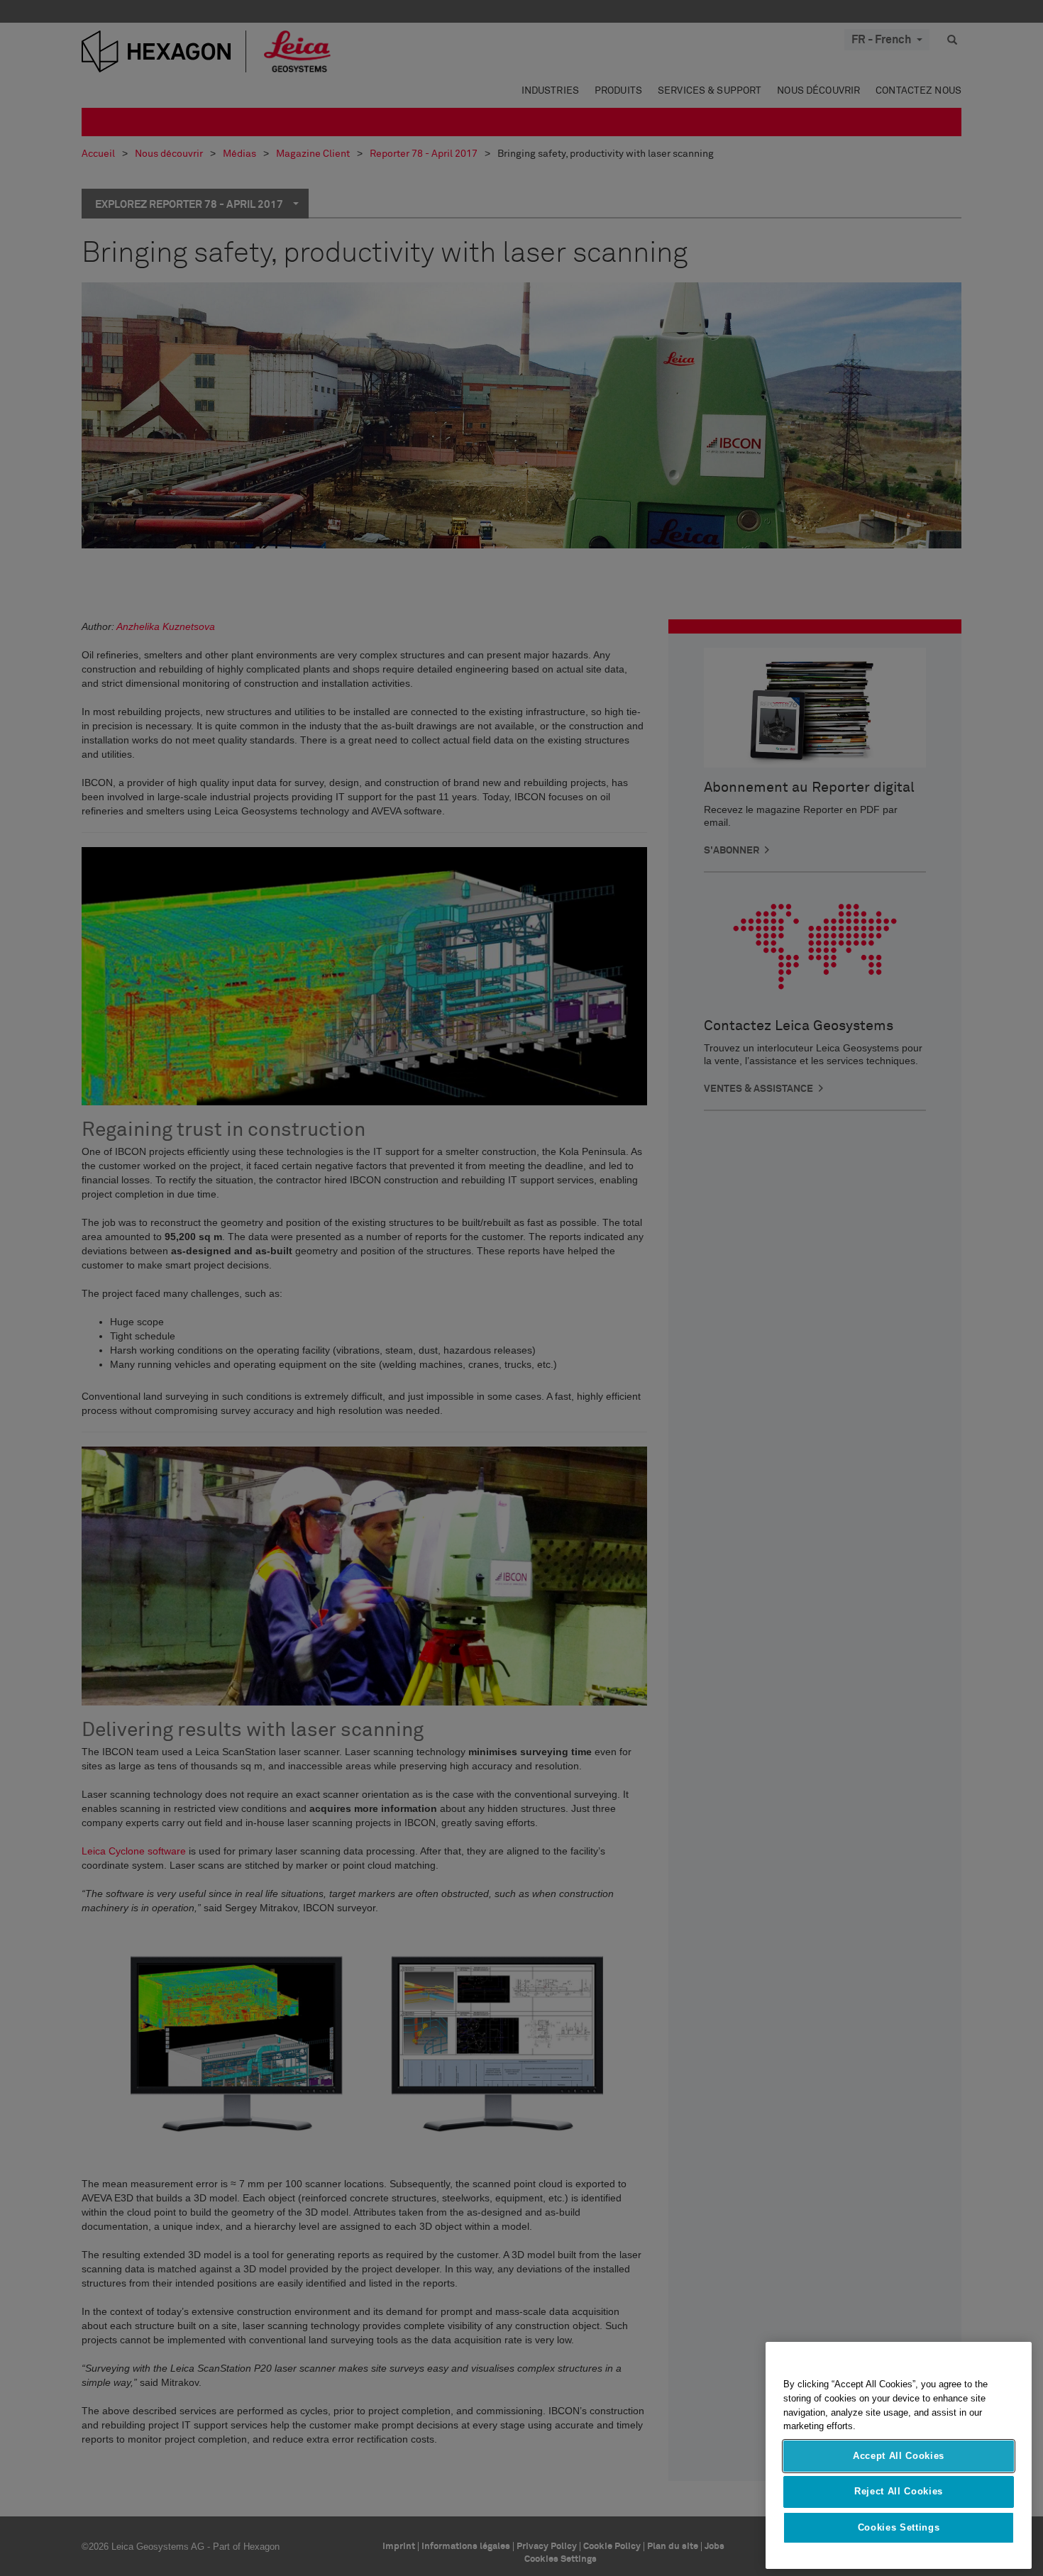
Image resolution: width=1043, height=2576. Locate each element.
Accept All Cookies (899, 2456)
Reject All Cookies (899, 2491)
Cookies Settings (899, 2527)
